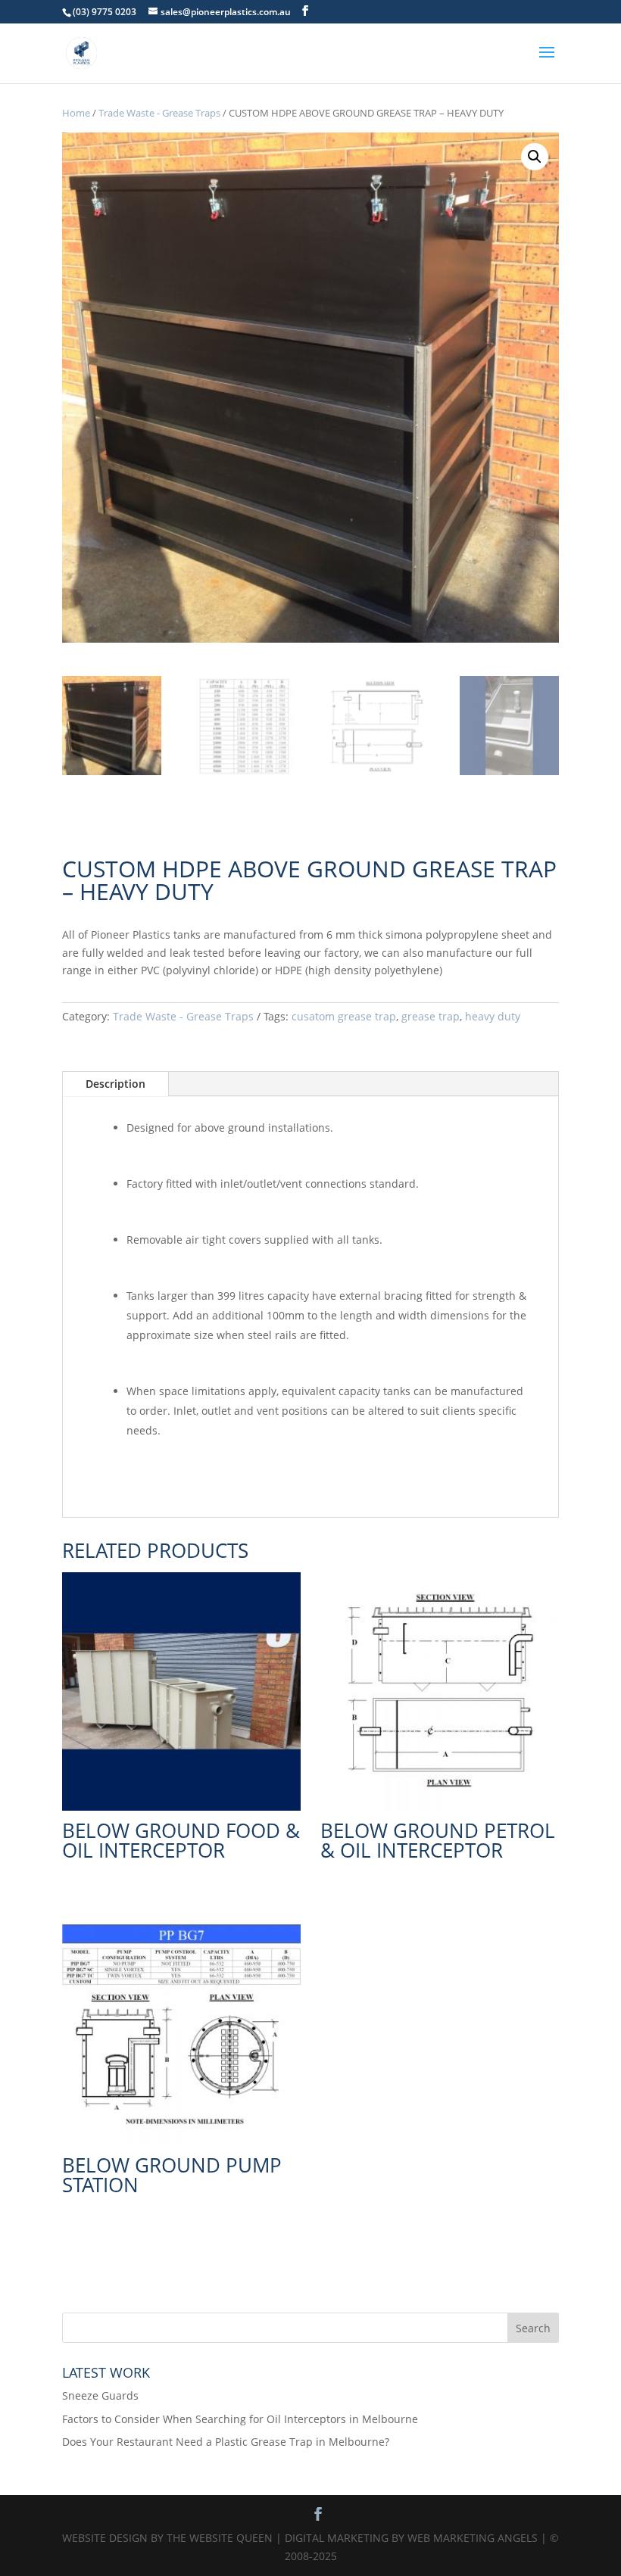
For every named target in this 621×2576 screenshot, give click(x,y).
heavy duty (493, 1016)
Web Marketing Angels (473, 2538)
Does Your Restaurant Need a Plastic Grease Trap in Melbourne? (226, 2442)
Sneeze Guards (100, 2395)
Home (76, 113)
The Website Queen (220, 2538)
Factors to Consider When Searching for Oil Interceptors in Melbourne (240, 2419)
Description (115, 1084)
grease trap (431, 1016)
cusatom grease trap (344, 1016)
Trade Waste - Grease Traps (159, 113)
